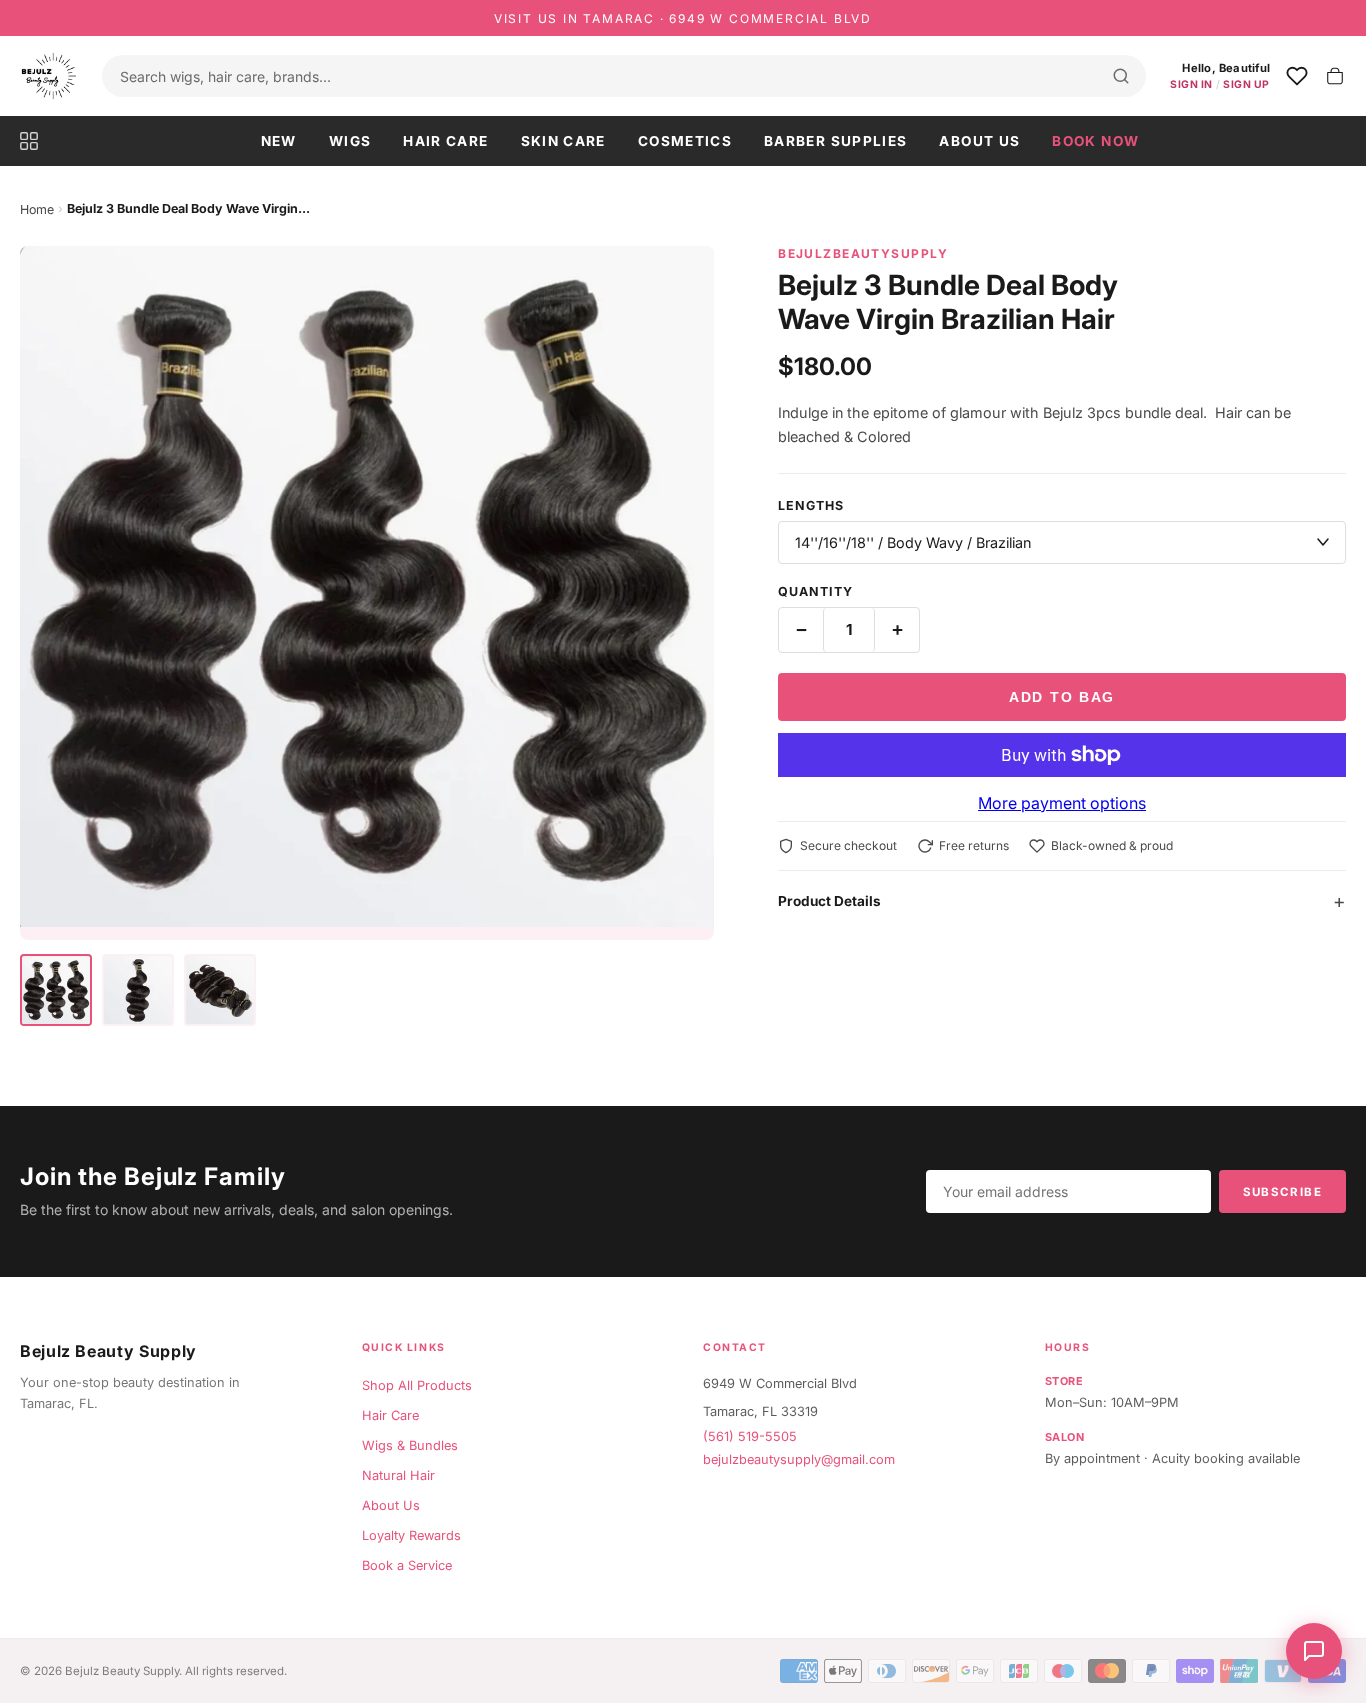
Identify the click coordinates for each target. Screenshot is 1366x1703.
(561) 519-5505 (750, 1436)
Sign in (1191, 84)
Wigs (350, 141)
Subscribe (1282, 1192)
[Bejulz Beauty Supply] (49, 76)
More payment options (1062, 803)
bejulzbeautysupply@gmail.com (799, 1459)
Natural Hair (398, 1475)
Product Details (829, 901)
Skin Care (563, 141)
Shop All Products (417, 1385)
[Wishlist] (1297, 76)
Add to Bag (1062, 697)
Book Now (1095, 141)
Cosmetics (685, 141)
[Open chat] (1314, 1651)
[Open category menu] (37, 141)
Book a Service (407, 1565)
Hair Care (445, 141)
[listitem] (56, 990)
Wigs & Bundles (410, 1445)
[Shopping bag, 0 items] (1335, 76)
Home (37, 209)
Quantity (815, 591)
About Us (979, 141)
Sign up (1246, 84)
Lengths (811, 505)
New (279, 141)
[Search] (1121, 76)
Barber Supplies (835, 141)
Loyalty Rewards (411, 1535)
